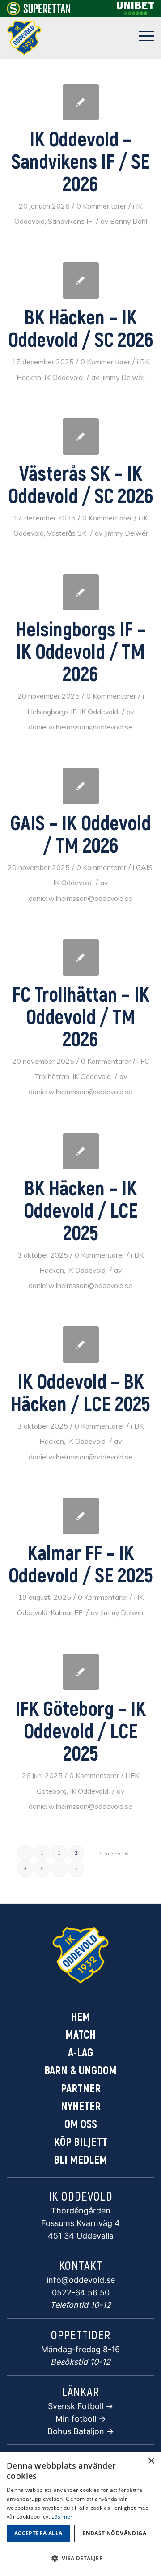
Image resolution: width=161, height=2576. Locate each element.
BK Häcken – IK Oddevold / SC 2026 (81, 328)
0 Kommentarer (101, 206)
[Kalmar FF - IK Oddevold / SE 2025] (81, 1516)
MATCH (80, 2034)
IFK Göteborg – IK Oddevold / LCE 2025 (80, 1730)
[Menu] (142, 38)
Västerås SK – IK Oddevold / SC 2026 (81, 484)
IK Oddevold (64, 377)
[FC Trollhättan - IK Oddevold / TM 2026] (81, 957)
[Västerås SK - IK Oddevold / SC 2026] (81, 437)
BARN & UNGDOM (80, 2070)
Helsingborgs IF (52, 712)
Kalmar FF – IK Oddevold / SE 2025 (81, 1563)
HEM (80, 2016)
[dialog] (80, 2514)
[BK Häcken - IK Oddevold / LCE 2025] (81, 1151)
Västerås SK (67, 533)
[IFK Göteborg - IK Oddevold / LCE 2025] (81, 1672)
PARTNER (81, 2088)
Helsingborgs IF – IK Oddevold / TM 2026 (81, 651)
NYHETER (81, 2106)
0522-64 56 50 (81, 2292)
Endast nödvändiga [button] (114, 2533)
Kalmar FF (66, 1612)
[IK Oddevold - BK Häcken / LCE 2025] (81, 1345)
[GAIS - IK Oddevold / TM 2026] (81, 786)
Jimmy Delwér (123, 377)
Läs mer (62, 2517)
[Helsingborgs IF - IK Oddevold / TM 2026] (81, 592)
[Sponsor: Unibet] (136, 13)
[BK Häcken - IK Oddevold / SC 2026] (81, 280)
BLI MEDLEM (80, 2159)
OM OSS (81, 2124)
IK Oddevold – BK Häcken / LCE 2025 (80, 1392)
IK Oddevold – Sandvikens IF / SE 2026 (80, 161)
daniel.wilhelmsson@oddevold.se (80, 727)
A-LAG (80, 2052)
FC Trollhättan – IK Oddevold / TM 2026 (81, 1016)
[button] (80, 2559)
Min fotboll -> (81, 2419)
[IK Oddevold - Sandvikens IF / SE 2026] (81, 102)
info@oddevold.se (81, 2280)
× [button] (151, 2461)
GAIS (144, 867)
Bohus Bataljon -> (81, 2431)
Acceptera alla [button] (38, 2533)
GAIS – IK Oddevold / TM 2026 (80, 833)
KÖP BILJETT (81, 2141)
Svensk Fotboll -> (80, 2406)
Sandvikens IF (70, 221)
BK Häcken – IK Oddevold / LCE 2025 (81, 1210)
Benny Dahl (129, 221)
